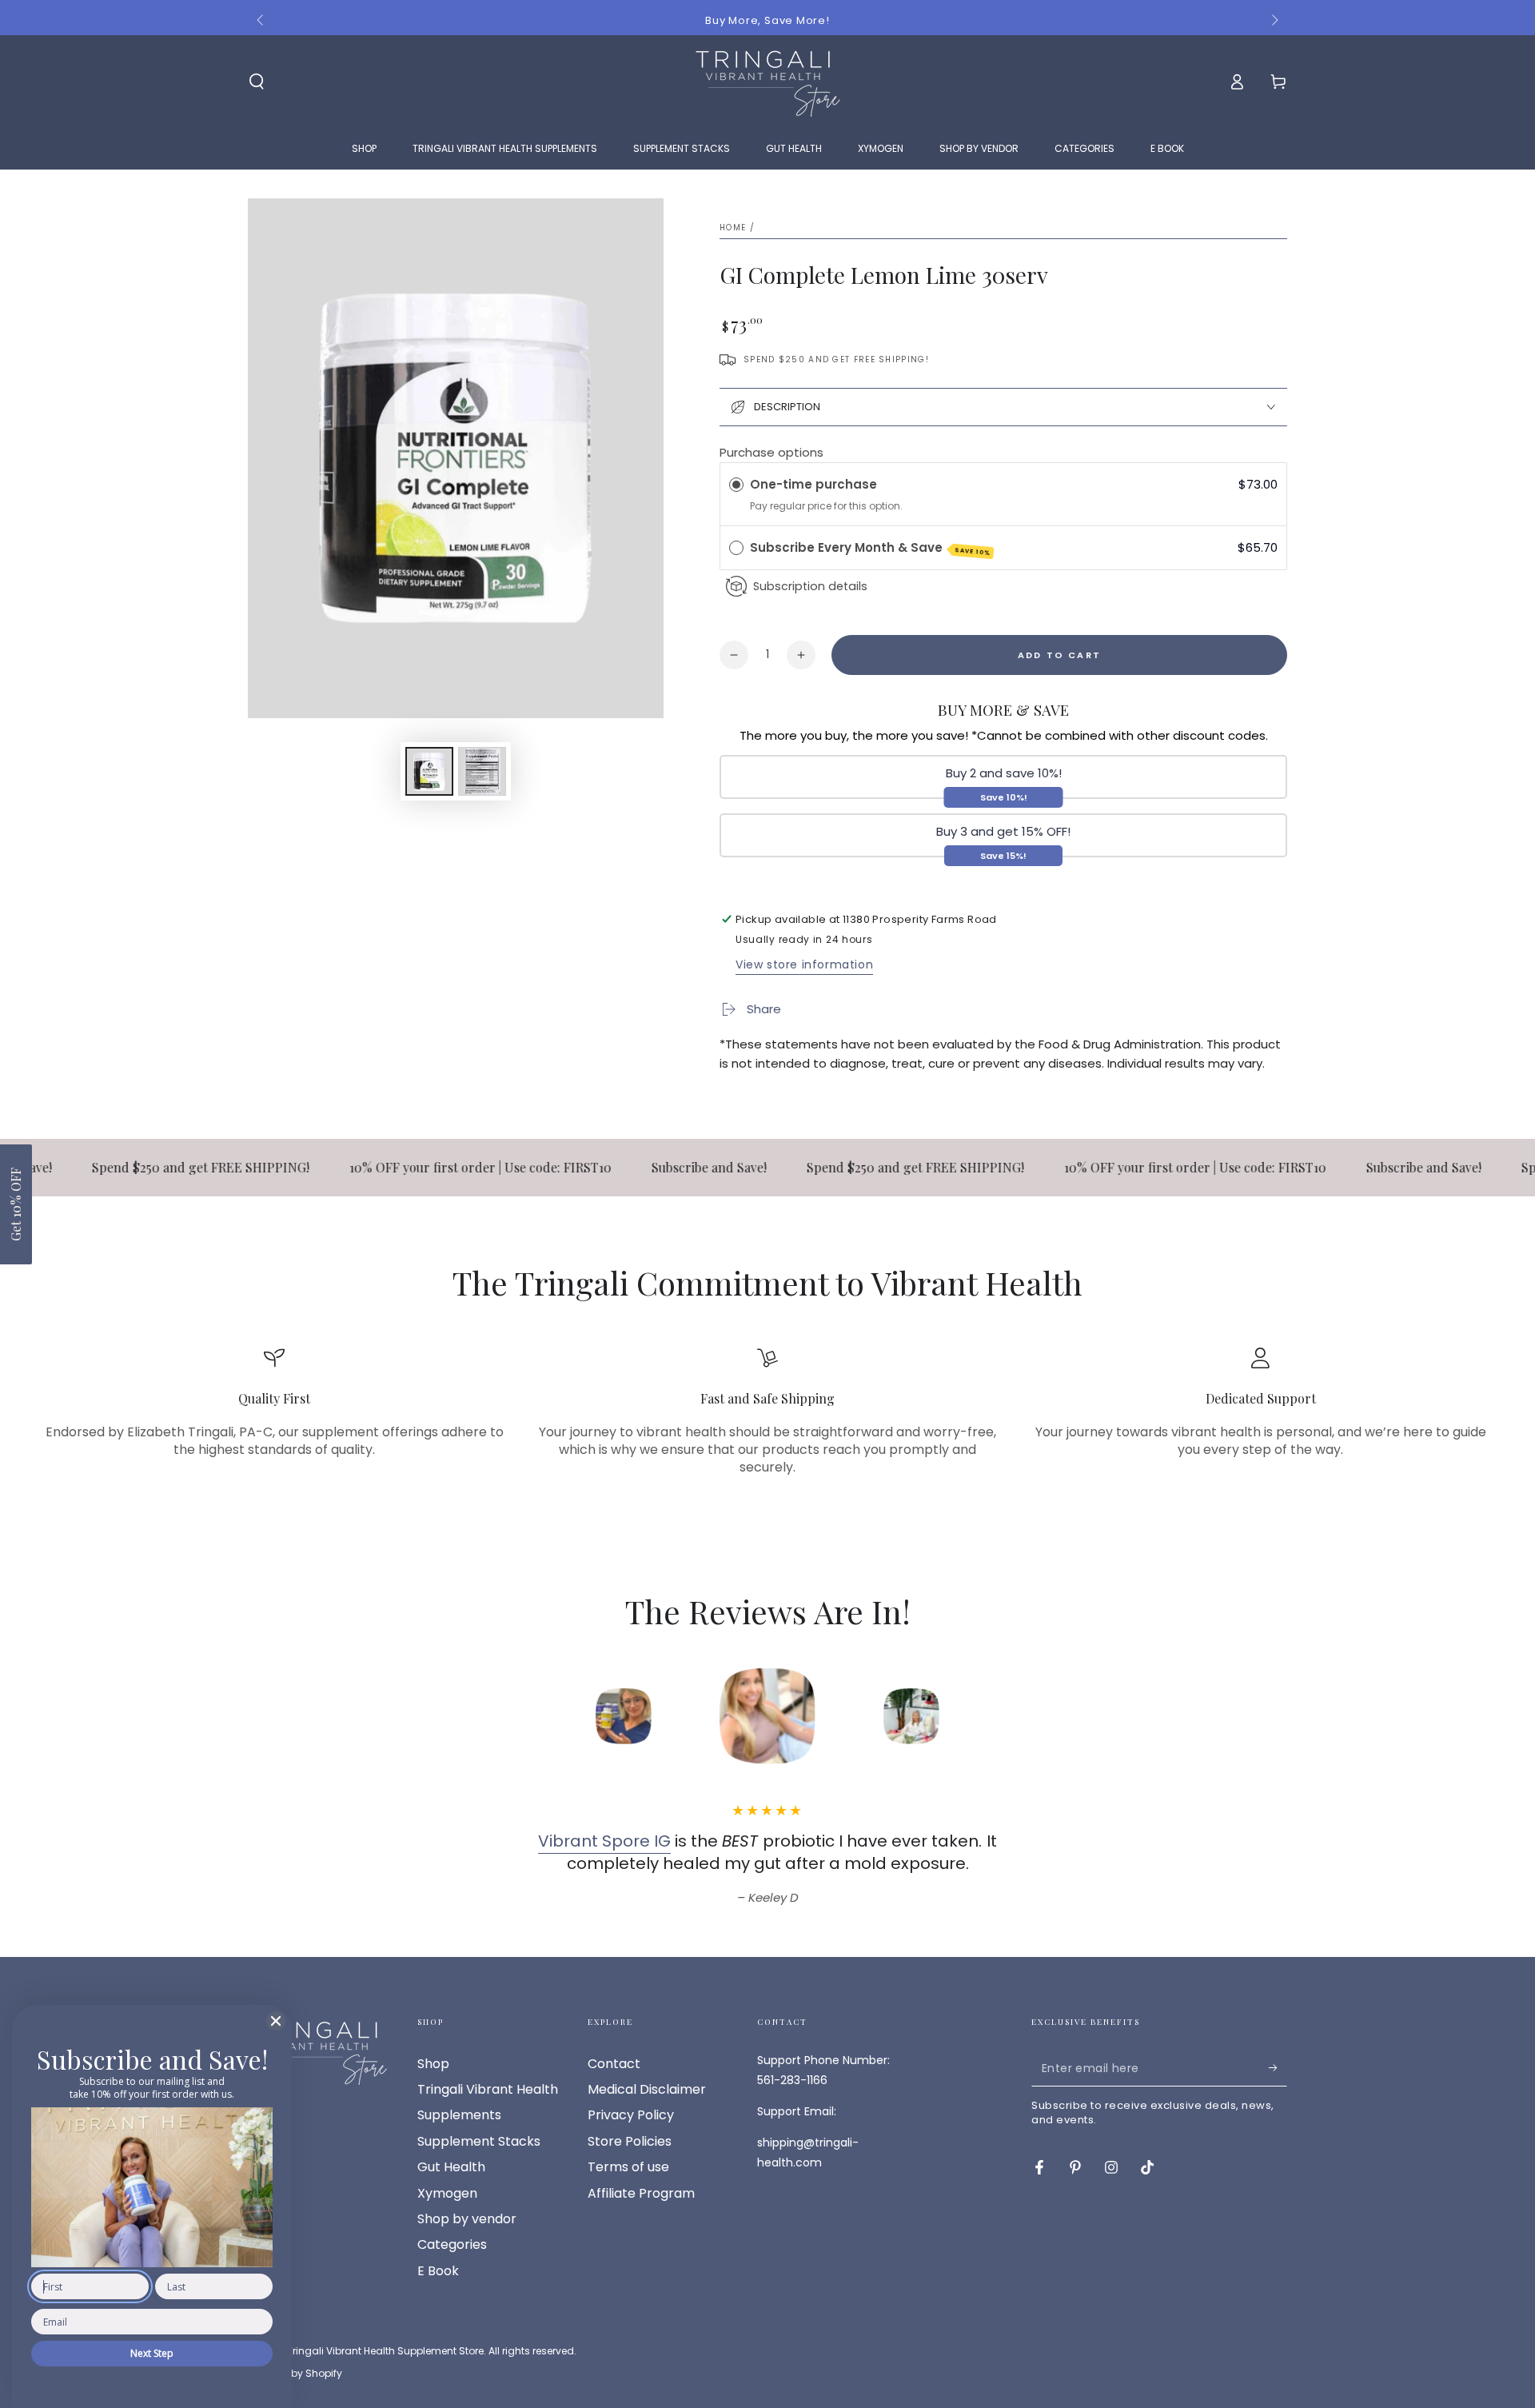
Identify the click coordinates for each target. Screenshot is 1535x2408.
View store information (804, 964)
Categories (452, 2244)
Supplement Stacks (479, 2141)
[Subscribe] (1278, 2068)
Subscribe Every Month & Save (870, 548)
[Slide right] (1274, 21)
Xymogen (447, 2193)
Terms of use (628, 2167)
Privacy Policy (631, 2115)
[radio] (736, 485)
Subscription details (810, 586)
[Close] (276, 2021)
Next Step (152, 2353)
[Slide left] (261, 21)
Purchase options (771, 452)
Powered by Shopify (295, 2374)
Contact (614, 2064)
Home (733, 228)
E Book (438, 2271)
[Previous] (516, 1716)
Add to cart (1059, 655)
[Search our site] (257, 82)
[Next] (1019, 1716)
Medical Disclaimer (647, 2089)
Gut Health (451, 2167)
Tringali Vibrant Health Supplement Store (385, 2351)
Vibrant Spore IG (604, 1841)
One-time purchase (813, 484)
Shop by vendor (467, 2219)
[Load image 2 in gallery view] (482, 771)
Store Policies (630, 2141)
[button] (16, 1204)
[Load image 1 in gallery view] (429, 771)
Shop (433, 2064)
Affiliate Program (641, 2193)
